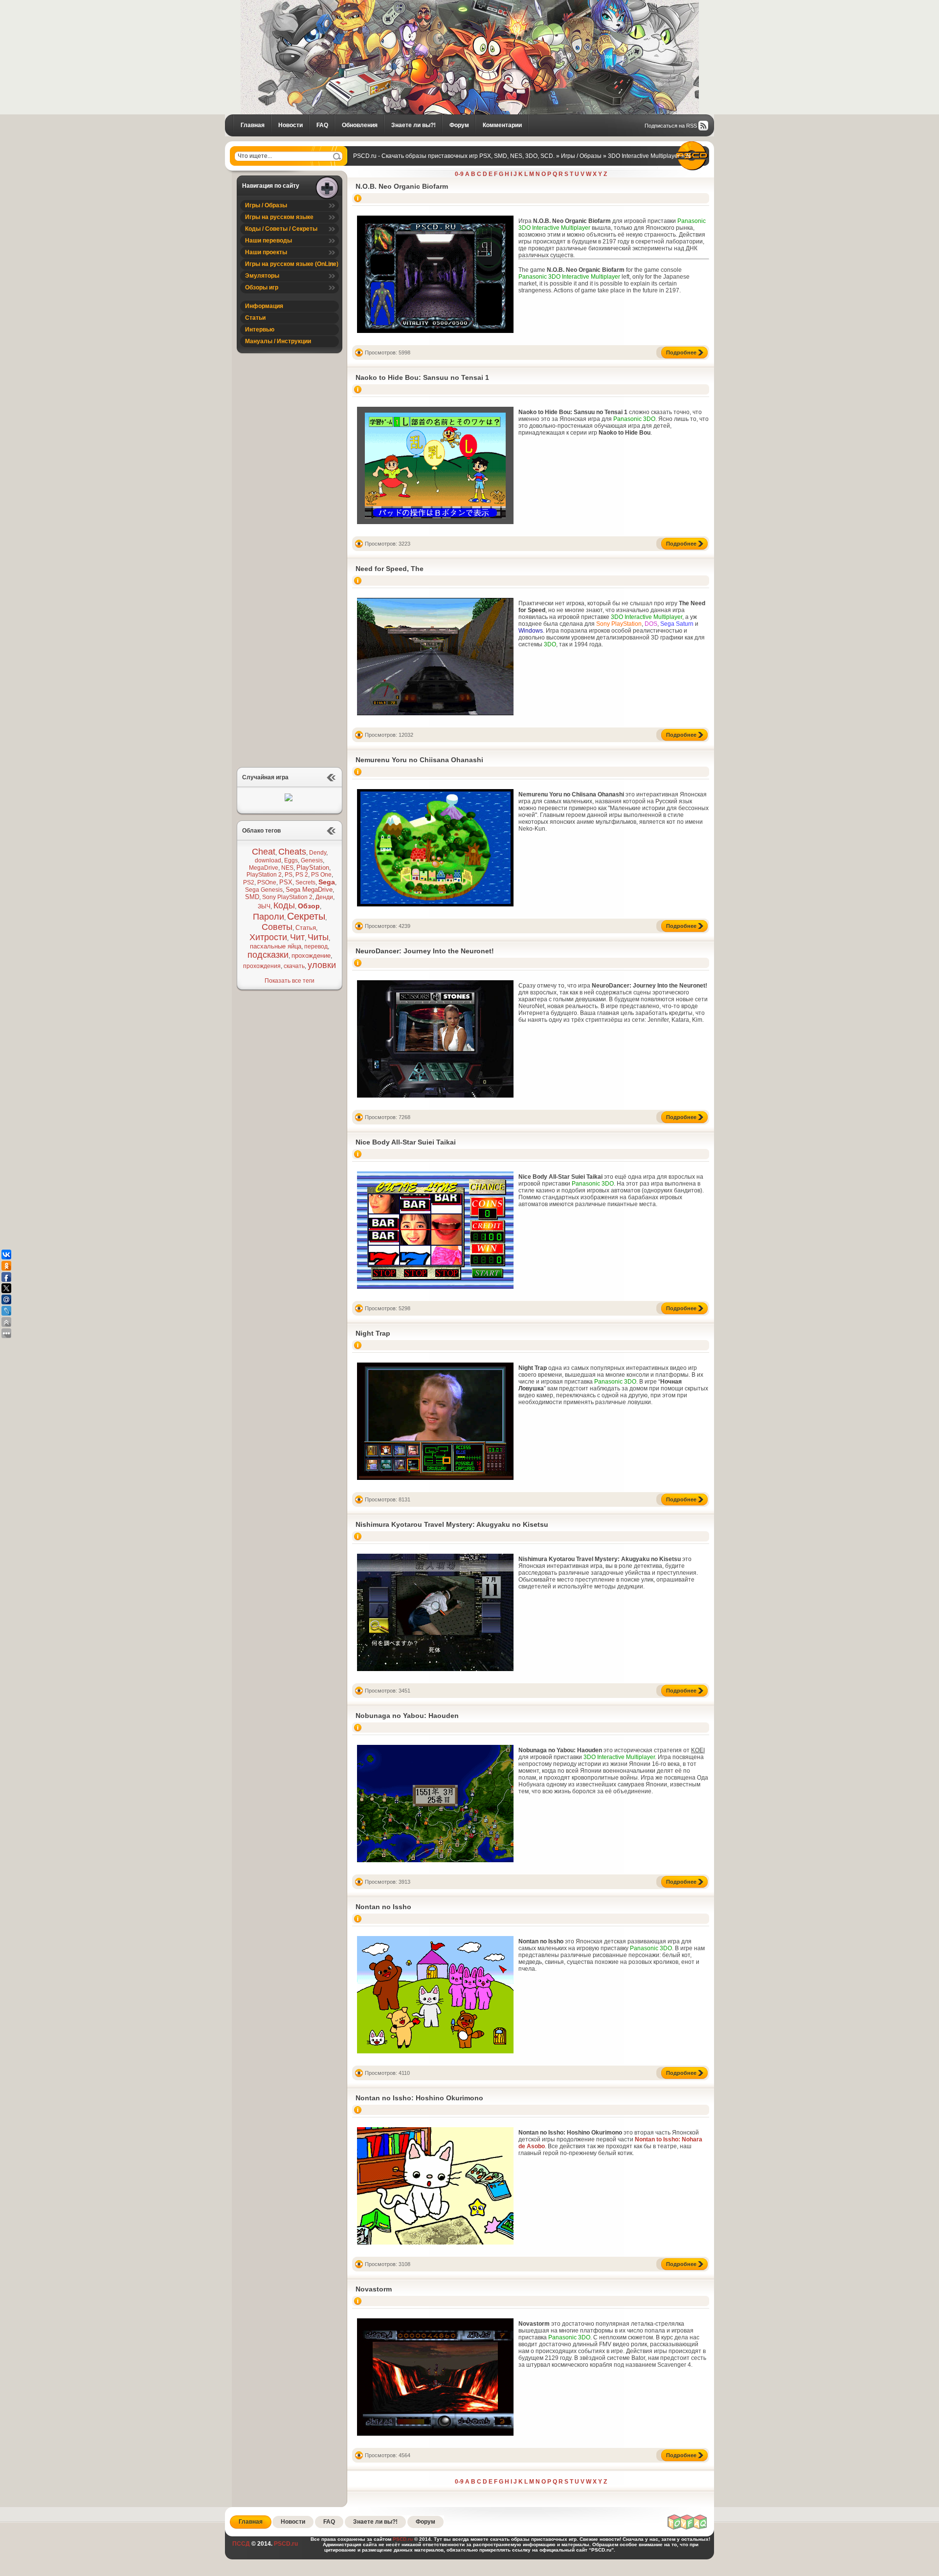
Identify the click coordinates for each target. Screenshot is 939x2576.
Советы (277, 927)
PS (289, 875)
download (268, 860)
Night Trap (373, 1333)
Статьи (255, 318)
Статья (306, 928)
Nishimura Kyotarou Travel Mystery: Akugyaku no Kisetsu (452, 1524)
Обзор (309, 906)
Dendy (318, 853)
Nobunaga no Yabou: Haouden (407, 1716)
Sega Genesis (264, 890)
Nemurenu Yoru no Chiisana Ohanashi (419, 760)
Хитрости (268, 937)
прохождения (262, 966)
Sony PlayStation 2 (287, 897)
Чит (297, 937)
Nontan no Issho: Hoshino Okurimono (419, 2098)
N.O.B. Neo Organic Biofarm (402, 186)
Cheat (264, 852)
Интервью (260, 330)
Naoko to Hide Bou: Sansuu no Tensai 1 (422, 377)
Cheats (292, 852)
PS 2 (302, 875)
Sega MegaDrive (309, 890)
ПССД (241, 2544)
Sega (327, 882)
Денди (324, 897)
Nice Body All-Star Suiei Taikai (406, 1142)
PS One (321, 875)
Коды (284, 905)
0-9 (459, 174)
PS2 (249, 882)
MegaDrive (264, 868)
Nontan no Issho (383, 1907)
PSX (286, 882)
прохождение (311, 956)
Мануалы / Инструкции (278, 341)
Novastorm (374, 2289)
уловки (322, 965)
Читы (318, 937)
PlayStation (313, 868)
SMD (252, 897)
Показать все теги (290, 981)
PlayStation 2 (264, 875)
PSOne (267, 882)
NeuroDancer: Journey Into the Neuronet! (425, 951)
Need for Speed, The (390, 569)
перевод (316, 947)
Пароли (268, 917)
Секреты (306, 916)
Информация (264, 306)
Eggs (291, 860)
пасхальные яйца (276, 946)
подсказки (268, 955)
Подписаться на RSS (671, 126)
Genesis (312, 860)
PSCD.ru (285, 2544)
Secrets (305, 882)
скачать (294, 966)
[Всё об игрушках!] (688, 2528)
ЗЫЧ (264, 906)
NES (287, 868)
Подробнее (681, 352)
